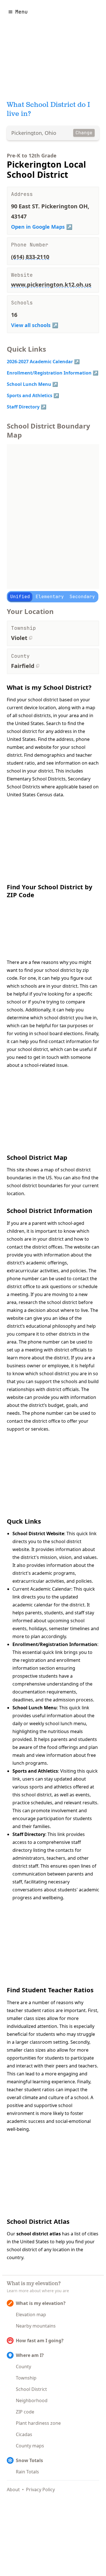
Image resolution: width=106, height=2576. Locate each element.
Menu (21, 12)
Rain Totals (27, 2472)
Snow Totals (29, 2460)
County (23, 2367)
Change (84, 133)
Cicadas (24, 2434)
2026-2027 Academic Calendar (40, 362)
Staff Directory (23, 407)
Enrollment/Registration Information (49, 373)
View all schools (31, 325)
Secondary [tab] (82, 597)
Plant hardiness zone (38, 2423)
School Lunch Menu (29, 384)
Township (26, 2378)
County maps (30, 2446)
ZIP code (25, 2412)
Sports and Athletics (30, 395)
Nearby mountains (36, 2326)
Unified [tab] (20, 597)
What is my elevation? (41, 2303)
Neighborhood (32, 2400)
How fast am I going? (40, 2341)
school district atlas (39, 2234)
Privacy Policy (40, 2490)
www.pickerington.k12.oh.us (51, 285)
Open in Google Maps (38, 227)
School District (31, 2389)
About (13, 2490)
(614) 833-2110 (30, 257)
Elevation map (31, 2315)
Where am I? (30, 2355)
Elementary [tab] (50, 597)
